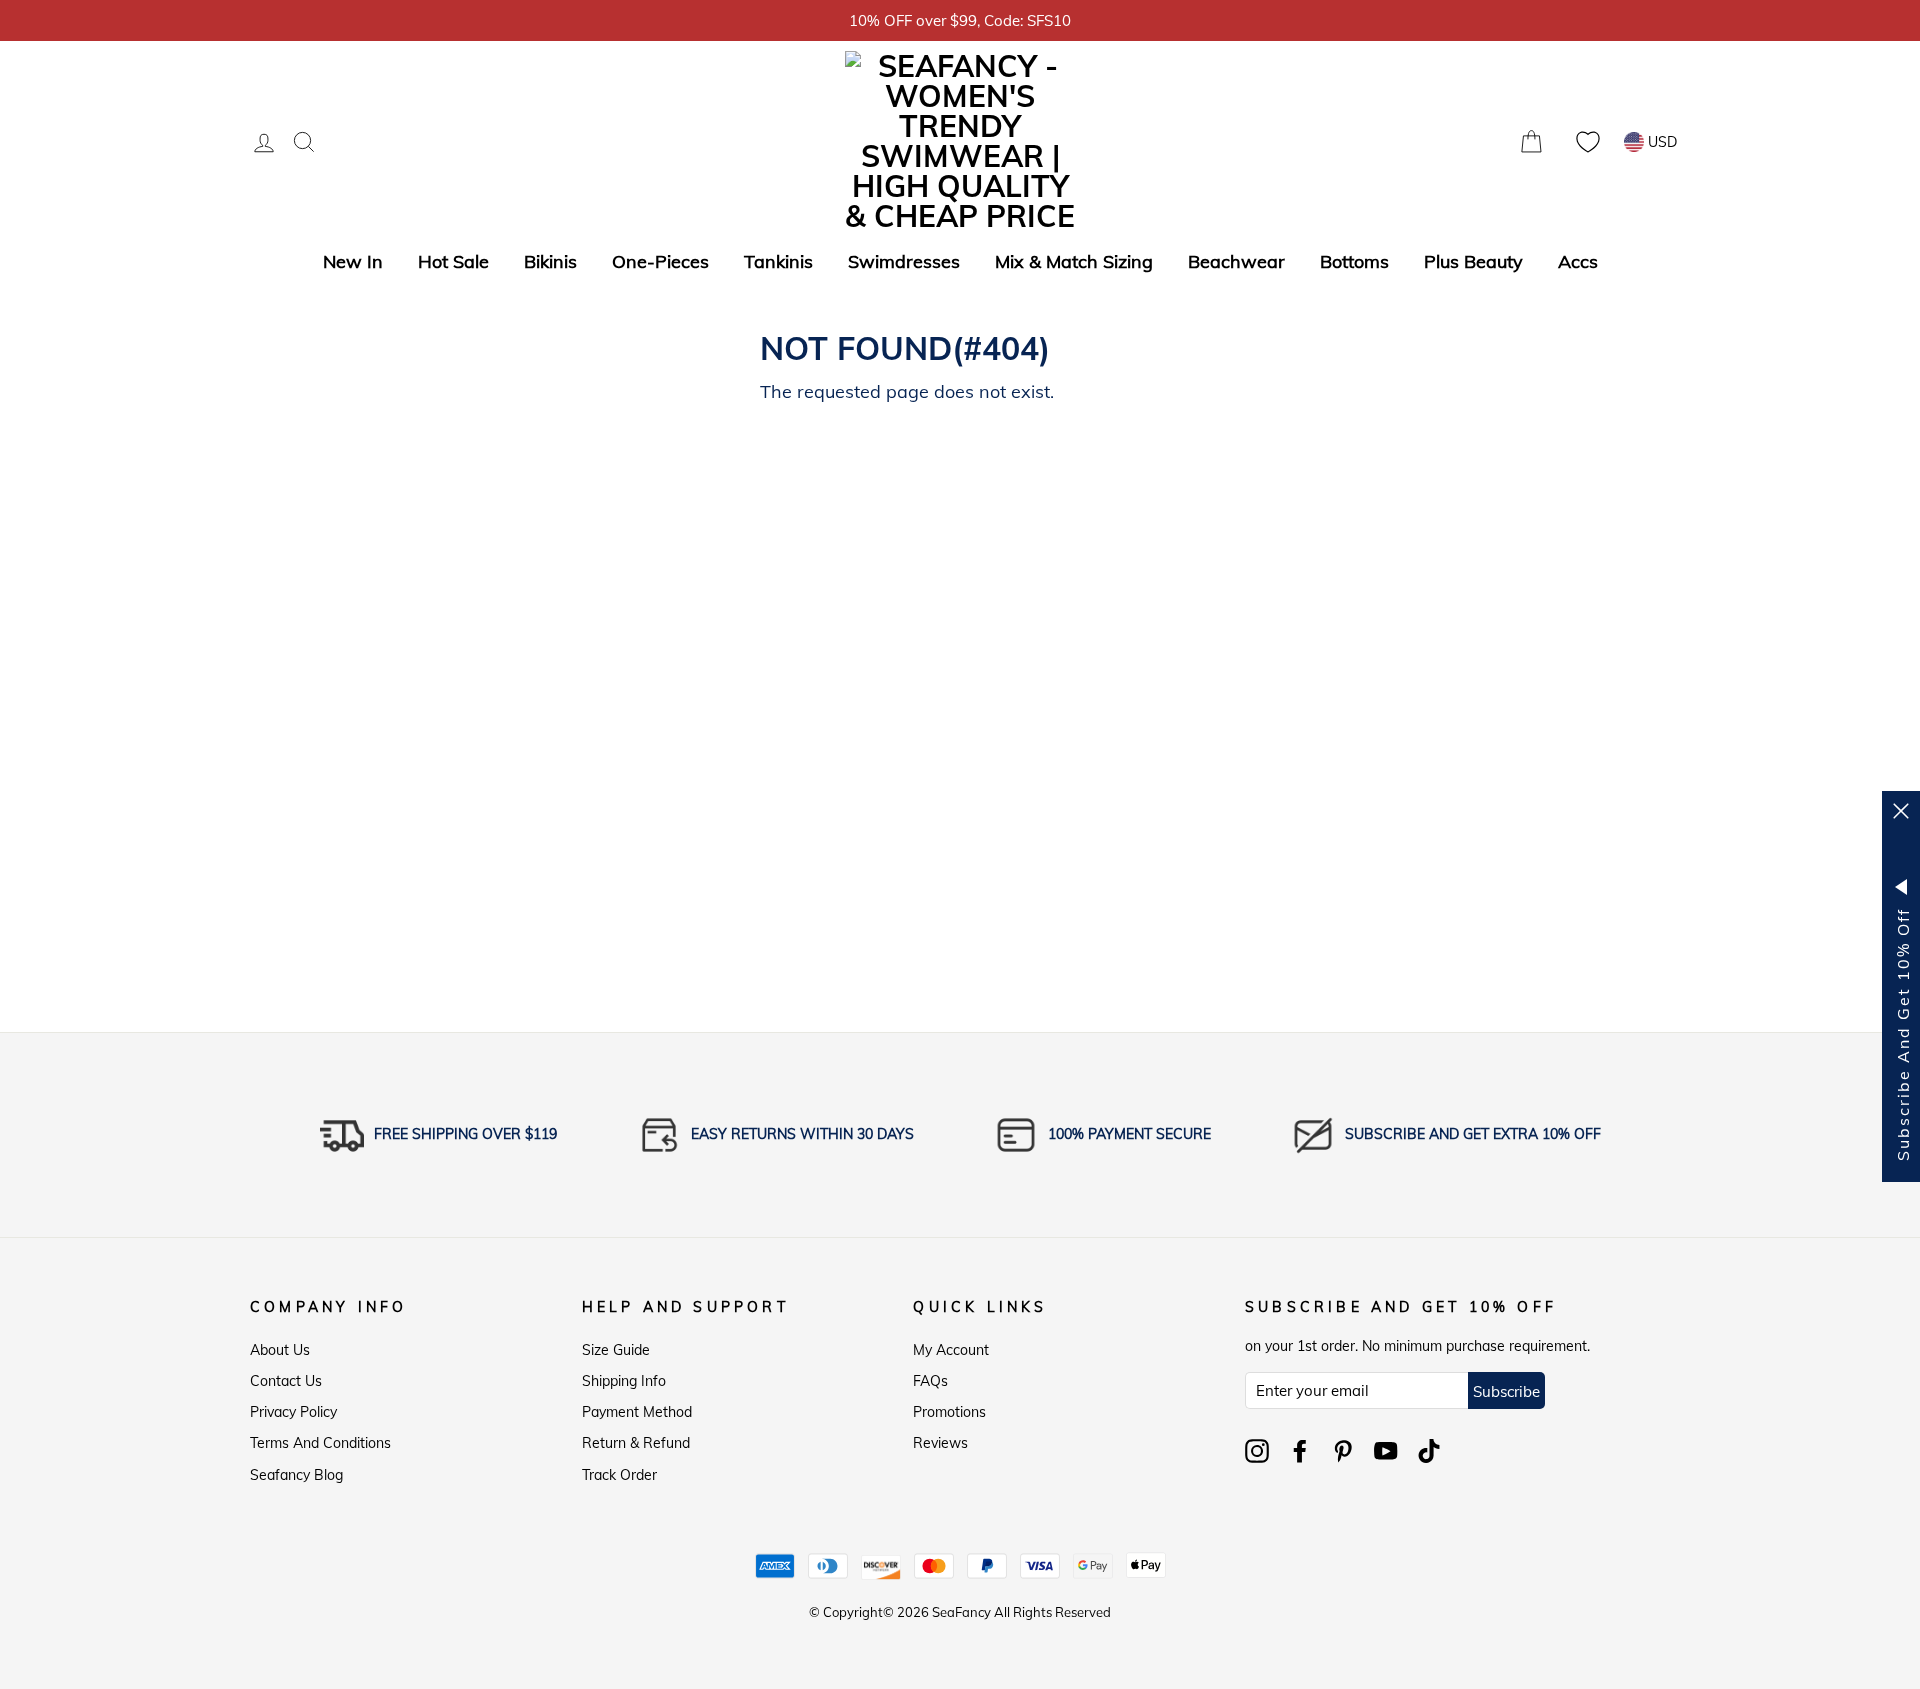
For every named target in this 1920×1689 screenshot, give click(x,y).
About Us (280, 1350)
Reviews (940, 1443)
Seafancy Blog (296, 1475)
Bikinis (550, 261)
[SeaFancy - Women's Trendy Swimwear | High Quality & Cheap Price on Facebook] (1300, 1451)
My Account (951, 1350)
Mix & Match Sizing (1074, 261)
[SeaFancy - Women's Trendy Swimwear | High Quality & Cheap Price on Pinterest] (1343, 1451)
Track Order (619, 1475)
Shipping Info (624, 1381)
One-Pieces (660, 261)
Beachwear (1236, 261)
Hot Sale (453, 261)
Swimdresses (904, 261)
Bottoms (1354, 261)
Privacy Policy (293, 1412)
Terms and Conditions (320, 1443)
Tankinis (778, 261)
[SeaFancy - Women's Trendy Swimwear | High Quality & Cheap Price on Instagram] (1257, 1451)
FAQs (930, 1381)
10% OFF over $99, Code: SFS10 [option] (960, 20)
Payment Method (637, 1412)
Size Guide (616, 1350)
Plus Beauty (1473, 261)
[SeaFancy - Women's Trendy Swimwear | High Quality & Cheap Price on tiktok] (1429, 1451)
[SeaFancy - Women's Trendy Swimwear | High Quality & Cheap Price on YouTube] (1386, 1451)
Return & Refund (636, 1443)
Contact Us (286, 1381)
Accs (1578, 261)
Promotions (949, 1412)
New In (353, 261)
